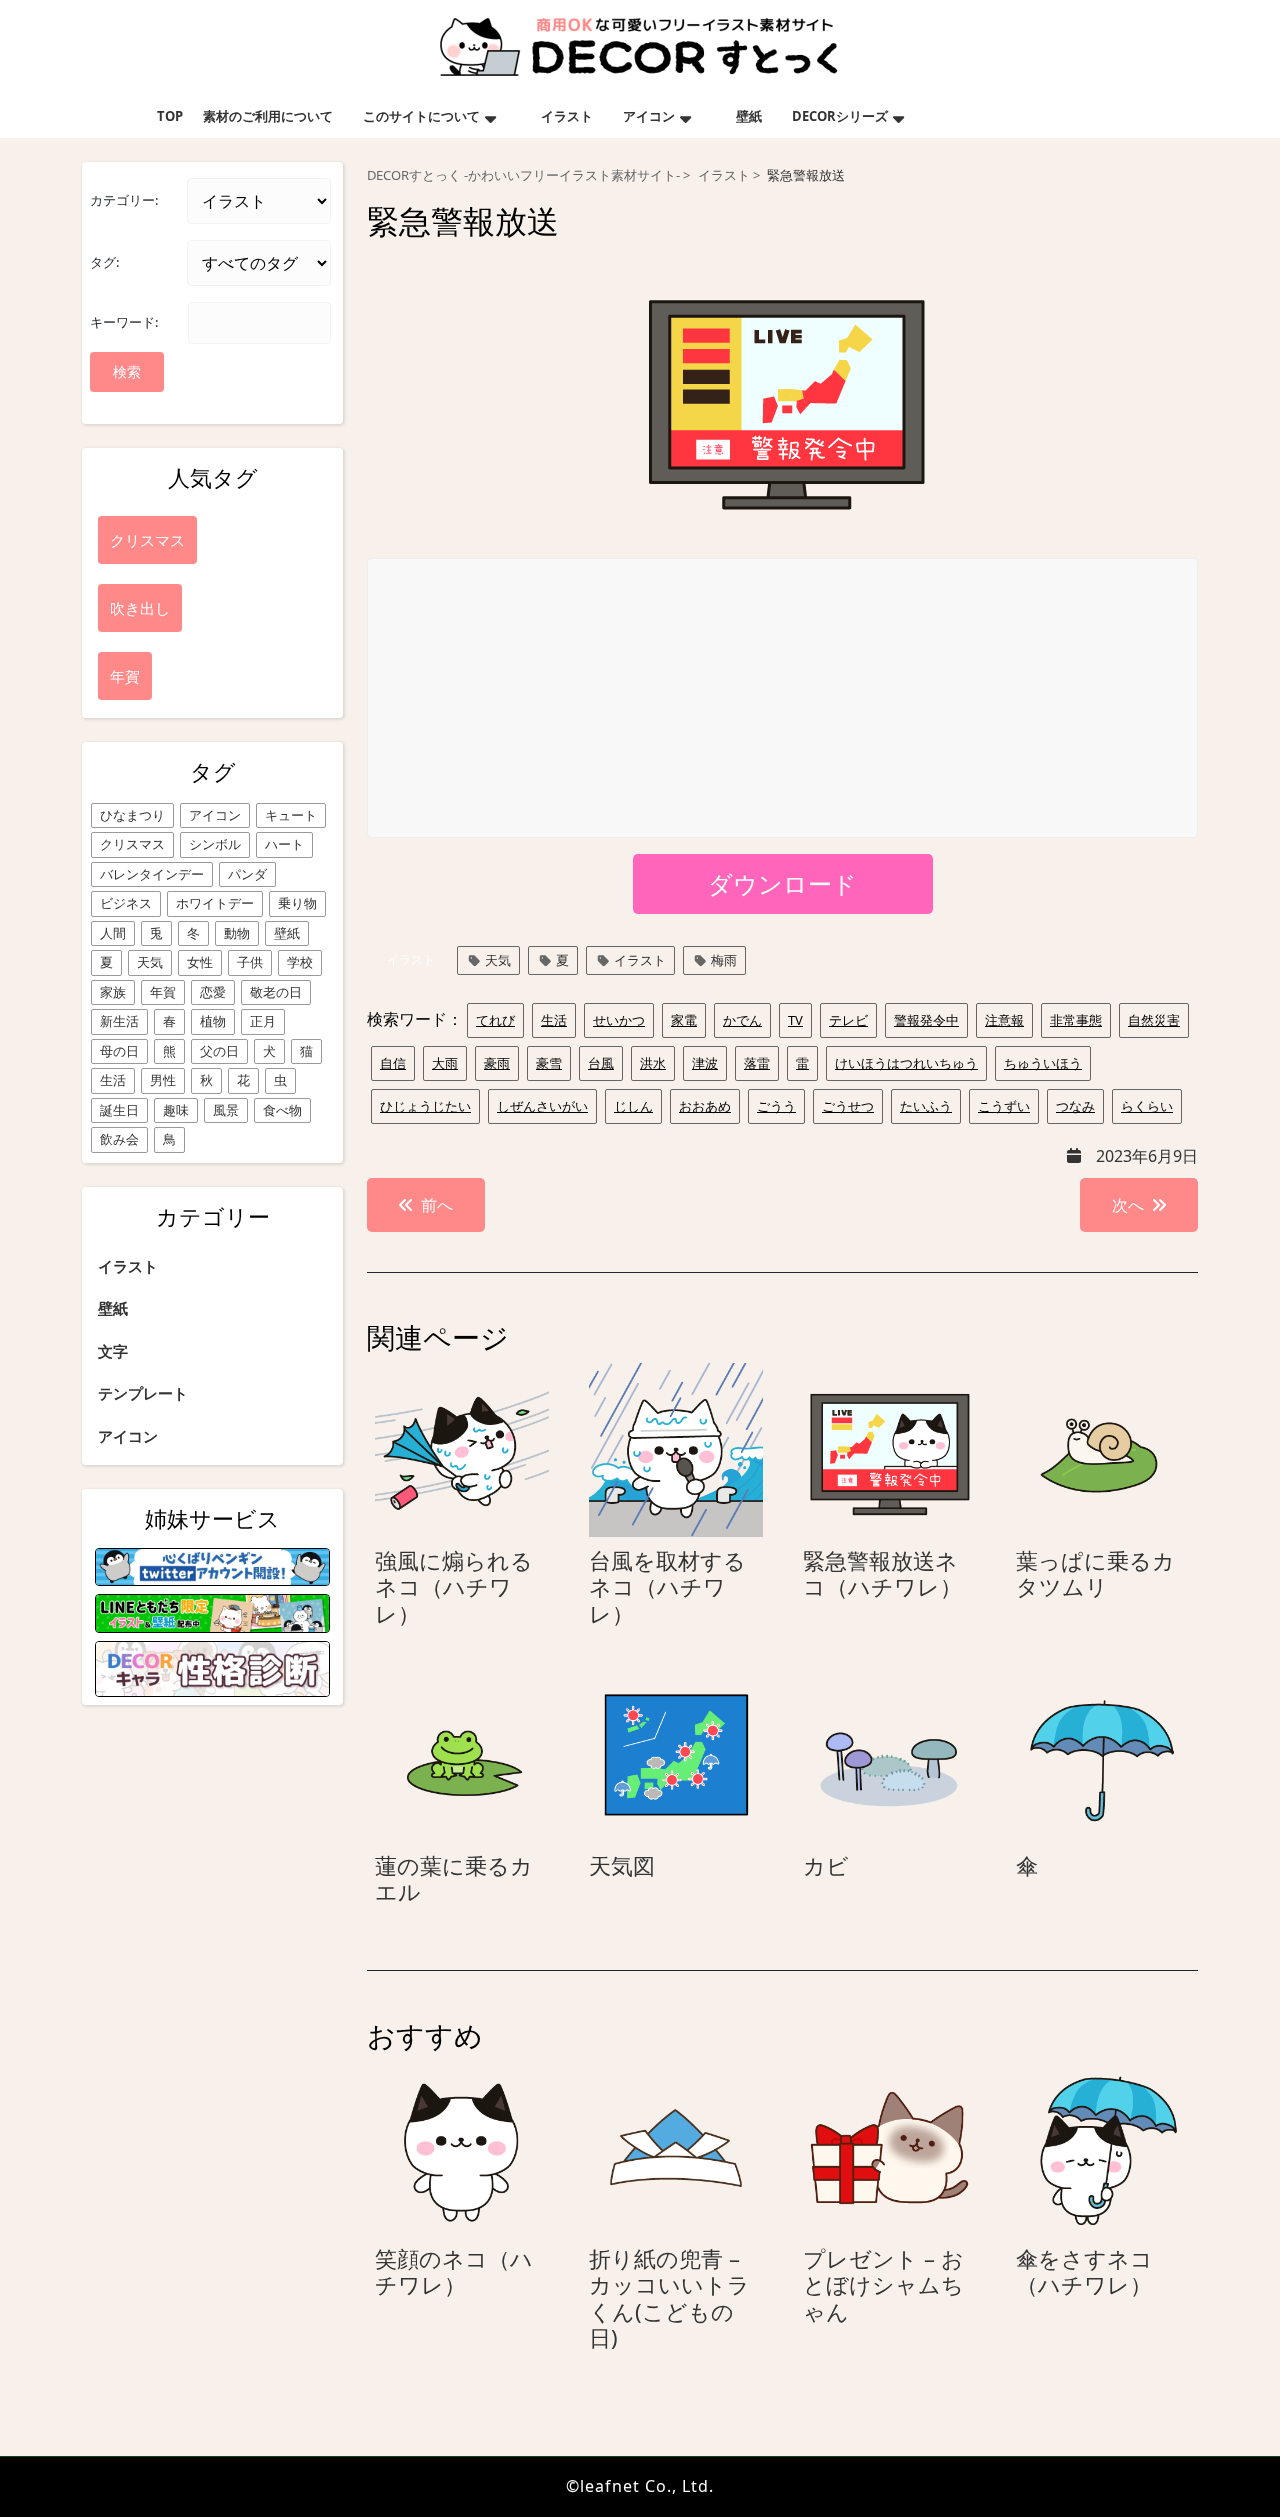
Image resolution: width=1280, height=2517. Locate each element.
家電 (684, 1020)
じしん (633, 1106)
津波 (705, 1063)
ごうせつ (848, 1106)
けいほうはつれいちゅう (906, 1063)
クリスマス (132, 844)
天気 (150, 962)
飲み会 (119, 1139)
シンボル (215, 844)
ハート (284, 844)
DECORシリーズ (840, 116)
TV (795, 1020)
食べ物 (282, 1110)
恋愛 (213, 992)
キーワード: (124, 322)
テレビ (848, 1020)
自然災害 (1154, 1020)
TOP (170, 116)
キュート (291, 815)
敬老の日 (276, 992)
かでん (742, 1020)
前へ (437, 1205)
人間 (113, 933)
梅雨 (724, 960)
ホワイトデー (215, 903)
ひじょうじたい (425, 1106)
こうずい (1004, 1106)
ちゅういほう (1043, 1063)
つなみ (1075, 1106)
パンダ (247, 874)
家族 (113, 992)
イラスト (567, 116)
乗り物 (297, 903)
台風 (601, 1063)
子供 (250, 962)
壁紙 (749, 116)
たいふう (926, 1106)
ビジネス (126, 903)
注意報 (1004, 1020)
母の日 (119, 1051)
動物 (237, 933)
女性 (200, 962)
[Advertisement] (783, 699)
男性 (163, 1080)
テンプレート (143, 1393)
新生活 (119, 1021)
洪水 (653, 1063)
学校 (300, 962)
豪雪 (549, 1063)
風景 (226, 1110)
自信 (393, 1063)
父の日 (219, 1051)
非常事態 (1076, 1020)
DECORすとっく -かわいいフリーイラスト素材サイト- (523, 175)
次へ (1128, 1205)
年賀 (163, 992)
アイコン (649, 116)
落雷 (757, 1063)
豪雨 (497, 1063)
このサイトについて (421, 116)
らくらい (1147, 1106)
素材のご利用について (268, 116)
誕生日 (119, 1110)
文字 (113, 1351)
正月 (263, 1021)
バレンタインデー (152, 874)
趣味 (176, 1110)
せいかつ (619, 1020)
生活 (113, 1080)
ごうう (776, 1106)
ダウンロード (782, 883)
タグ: (104, 262)
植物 (213, 1021)
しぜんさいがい (542, 1106)
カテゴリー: (124, 200)
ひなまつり (132, 815)
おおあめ (705, 1106)
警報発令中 (926, 1020)
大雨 (445, 1063)
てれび (495, 1020)
